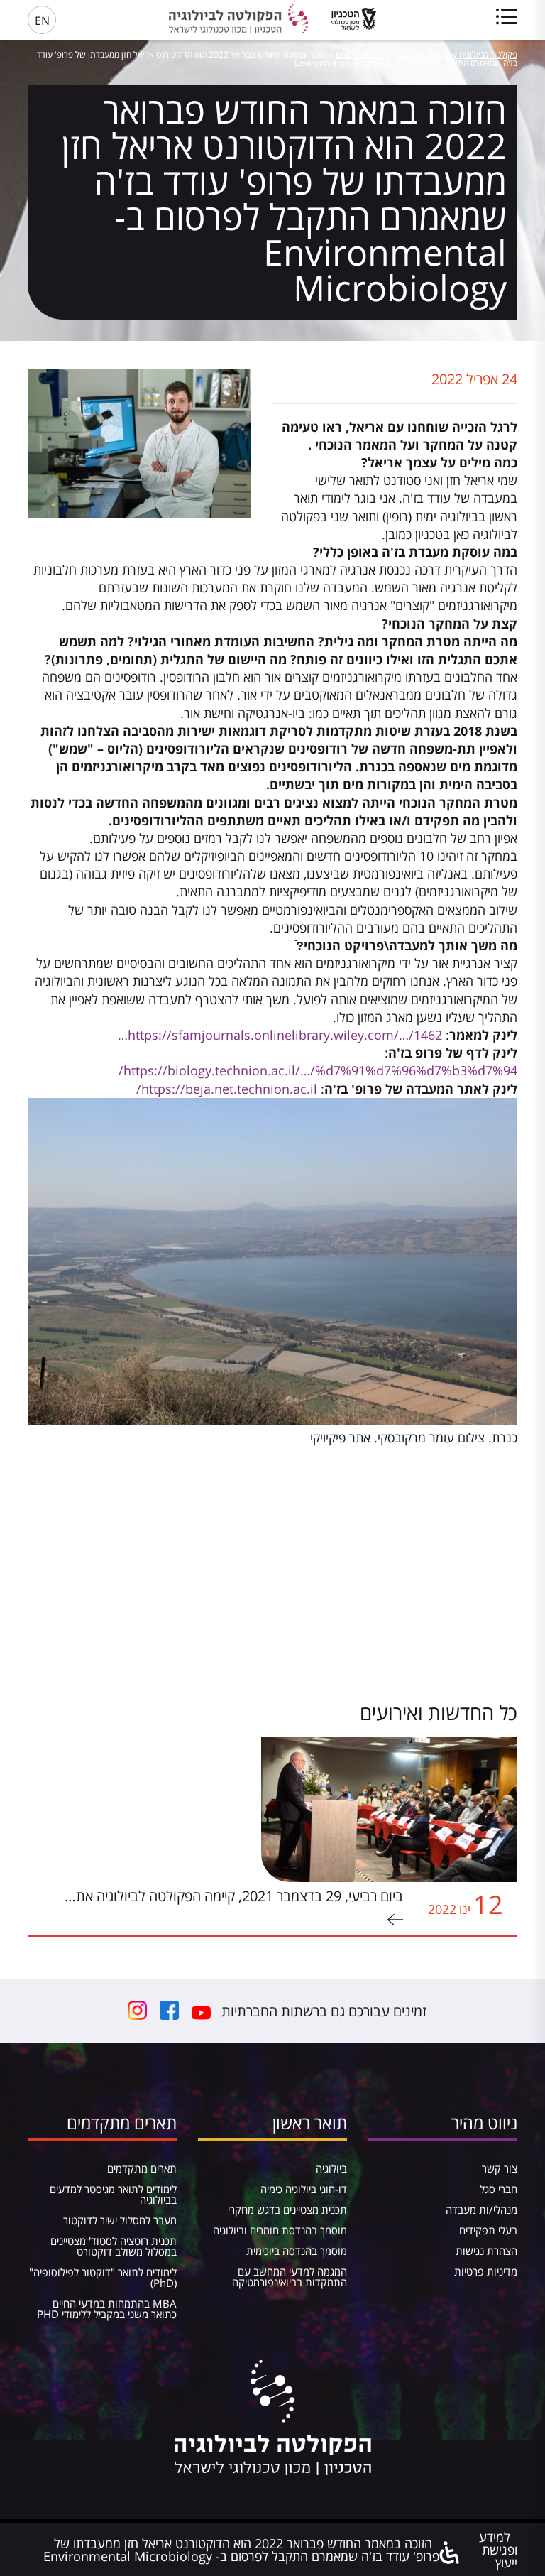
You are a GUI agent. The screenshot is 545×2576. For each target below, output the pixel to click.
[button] (272, 1438)
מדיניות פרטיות (486, 2271)
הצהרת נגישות (486, 2251)
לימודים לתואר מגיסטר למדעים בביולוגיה (113, 2194)
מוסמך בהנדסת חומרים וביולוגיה (280, 2230)
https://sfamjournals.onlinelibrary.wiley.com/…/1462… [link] (280, 1035)
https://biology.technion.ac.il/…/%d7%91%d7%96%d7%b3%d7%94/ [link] (318, 1070)
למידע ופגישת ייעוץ (498, 2550)
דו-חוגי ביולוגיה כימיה (304, 2189)
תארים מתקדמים (142, 2168)
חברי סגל (499, 2189)
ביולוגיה (331, 2168)
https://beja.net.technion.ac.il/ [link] (227, 1089)
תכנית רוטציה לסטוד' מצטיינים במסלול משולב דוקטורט (114, 2246)
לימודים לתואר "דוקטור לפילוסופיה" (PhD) (103, 2277)
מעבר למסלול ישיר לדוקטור (120, 2220)
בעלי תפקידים (488, 2230)
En (42, 21)
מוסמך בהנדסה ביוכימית (297, 2251)
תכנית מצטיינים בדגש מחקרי (287, 2210)
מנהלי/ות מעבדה (481, 2210)
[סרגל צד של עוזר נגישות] (450, 2554)
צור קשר (500, 2168)
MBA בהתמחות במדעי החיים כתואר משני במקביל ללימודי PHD (107, 2309)
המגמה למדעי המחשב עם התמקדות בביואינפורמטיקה (290, 2277)
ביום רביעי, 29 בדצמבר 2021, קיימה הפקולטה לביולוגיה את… (234, 1896)
